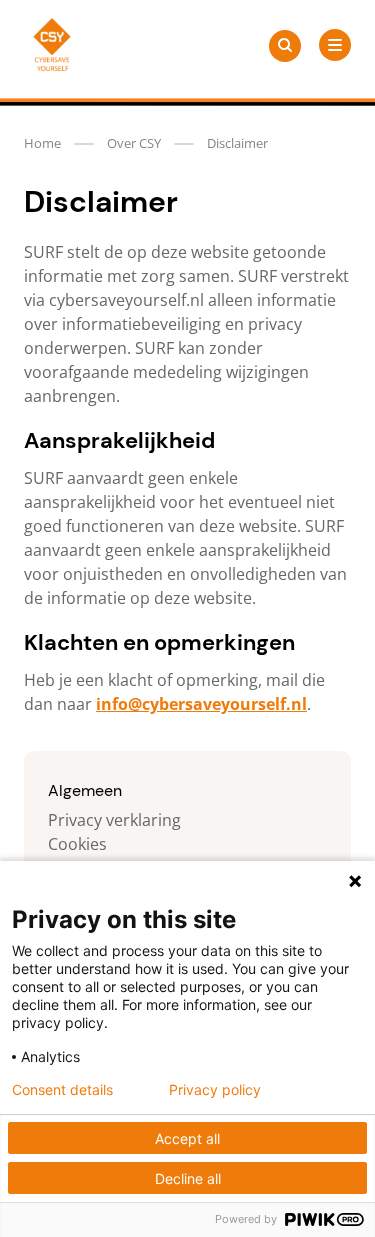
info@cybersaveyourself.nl (201, 704)
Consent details (62, 1090)
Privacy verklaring (114, 820)
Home (42, 143)
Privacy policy (215, 1090)
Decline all (188, 1178)
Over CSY (134, 143)
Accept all (187, 1138)
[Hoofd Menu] (335, 45)
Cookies (77, 844)
